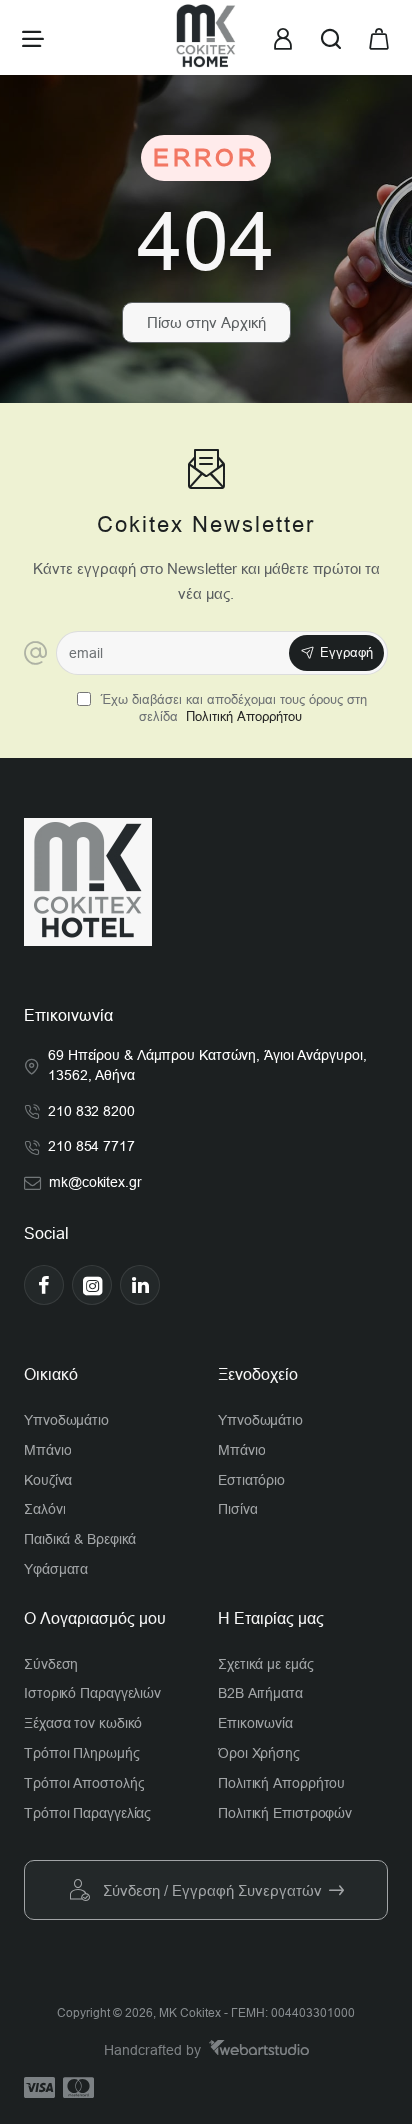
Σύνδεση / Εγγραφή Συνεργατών (212, 1890)
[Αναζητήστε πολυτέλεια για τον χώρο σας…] (331, 37)
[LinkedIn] (140, 1285)
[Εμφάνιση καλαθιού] (379, 37)
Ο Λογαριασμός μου (95, 1618)
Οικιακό (51, 1374)
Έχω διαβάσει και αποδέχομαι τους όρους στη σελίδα (232, 708)
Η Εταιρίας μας (271, 1618)
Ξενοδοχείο (258, 1374)
